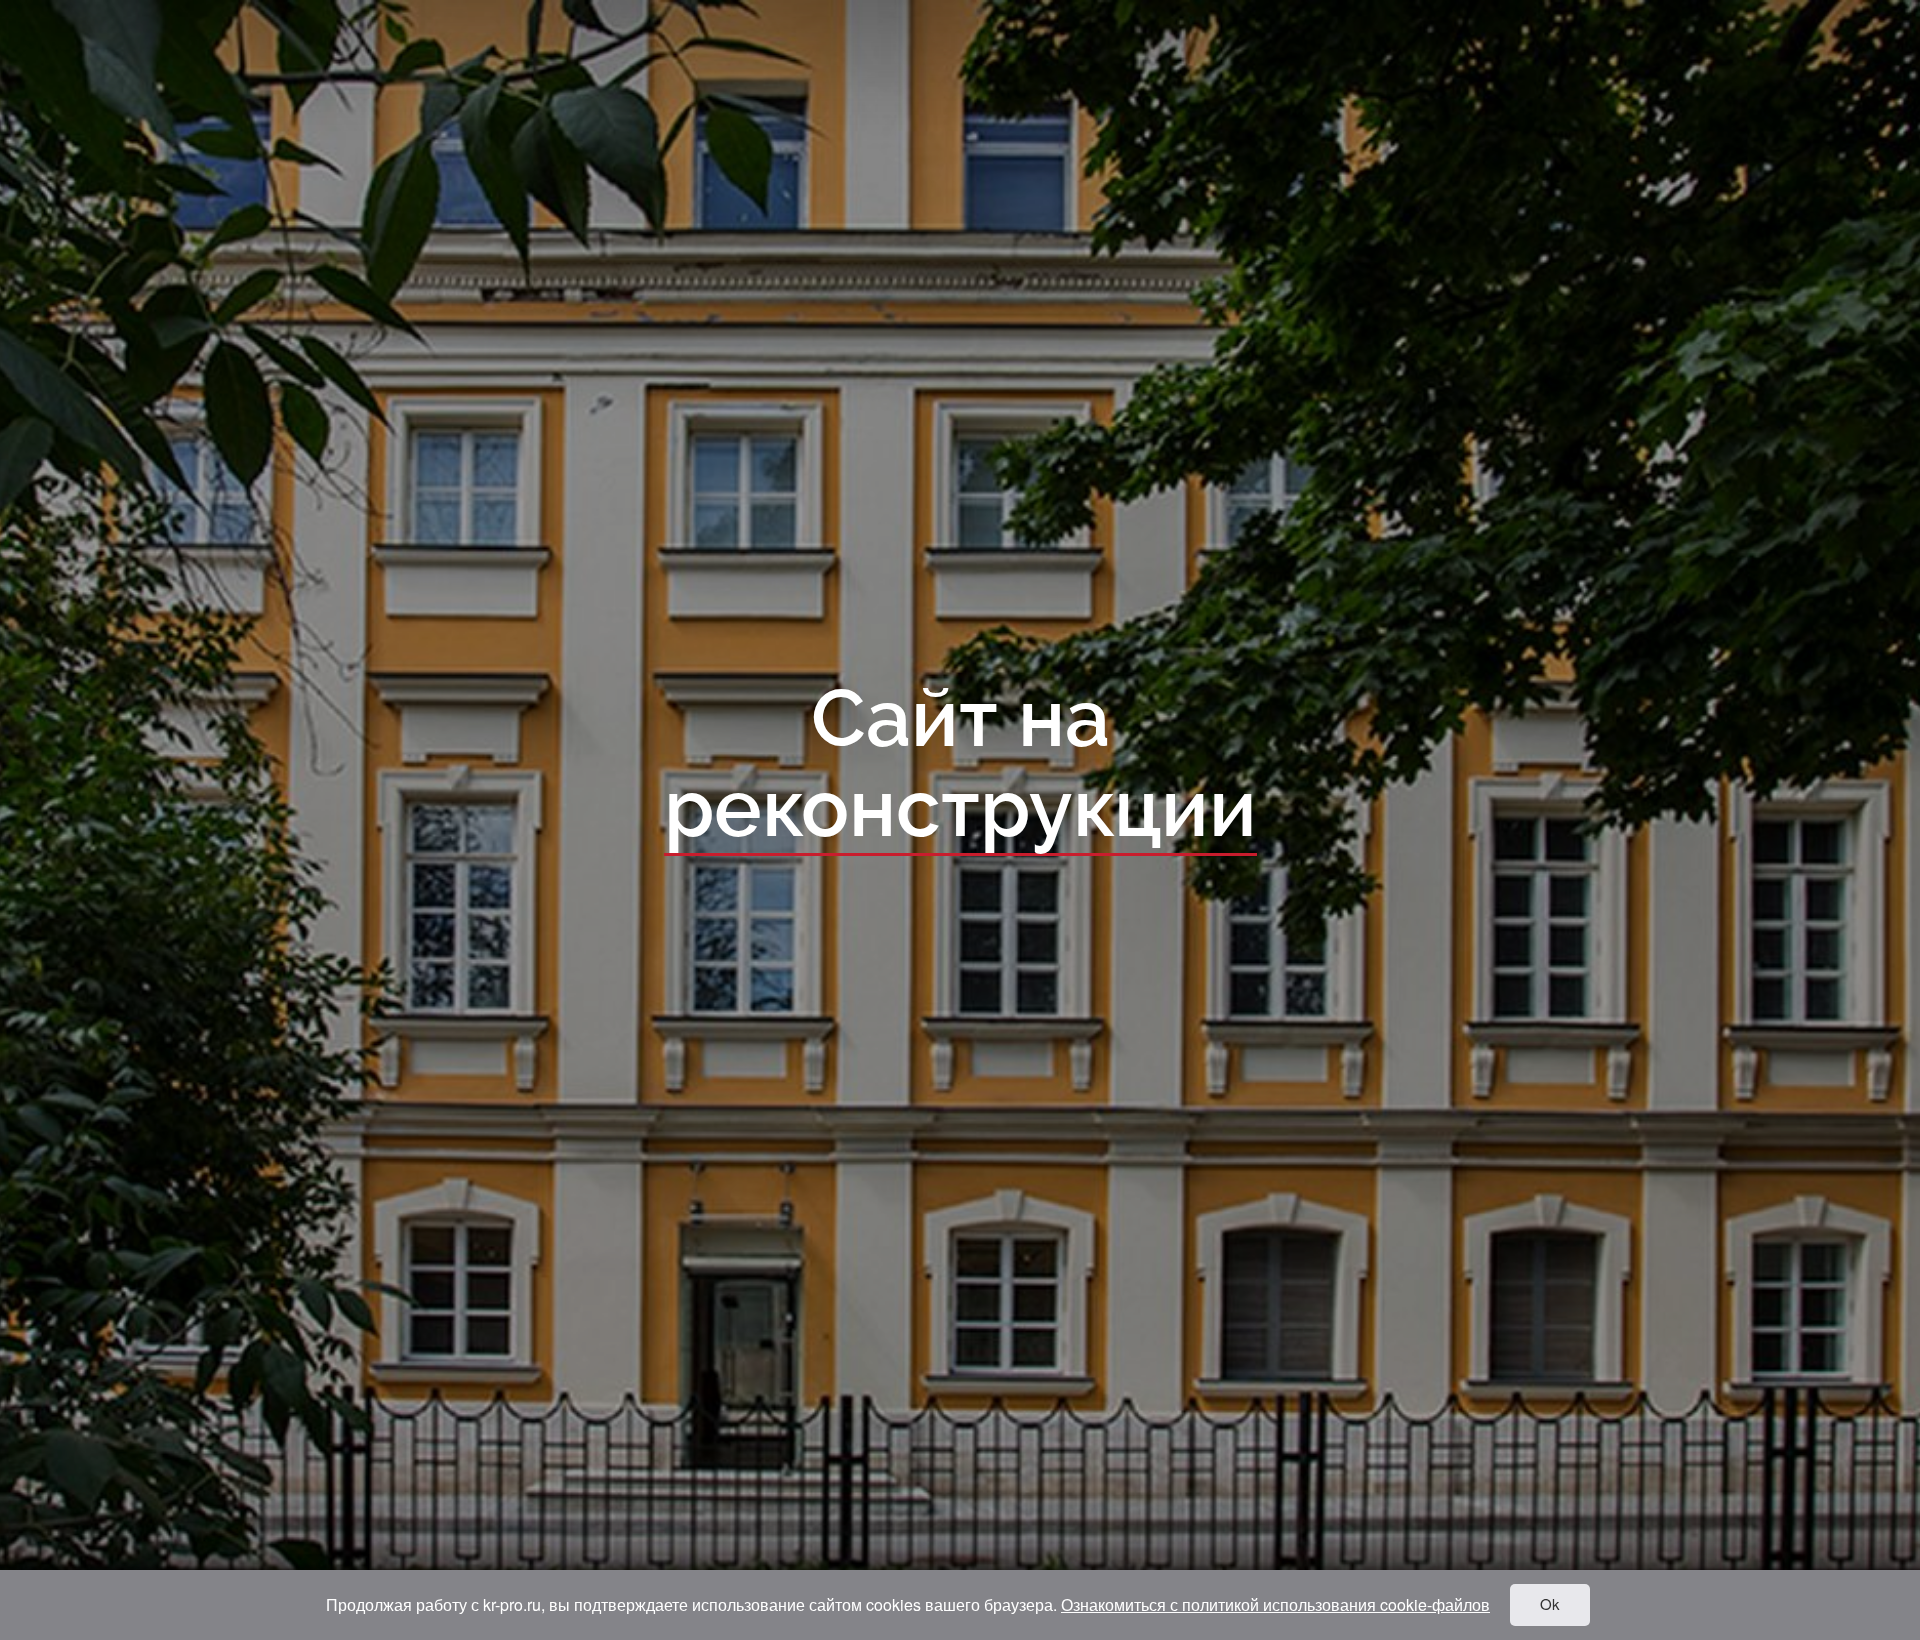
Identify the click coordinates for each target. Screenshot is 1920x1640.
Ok (1550, 1603)
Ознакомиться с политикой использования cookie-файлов (1275, 1605)
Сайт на (960, 765)
